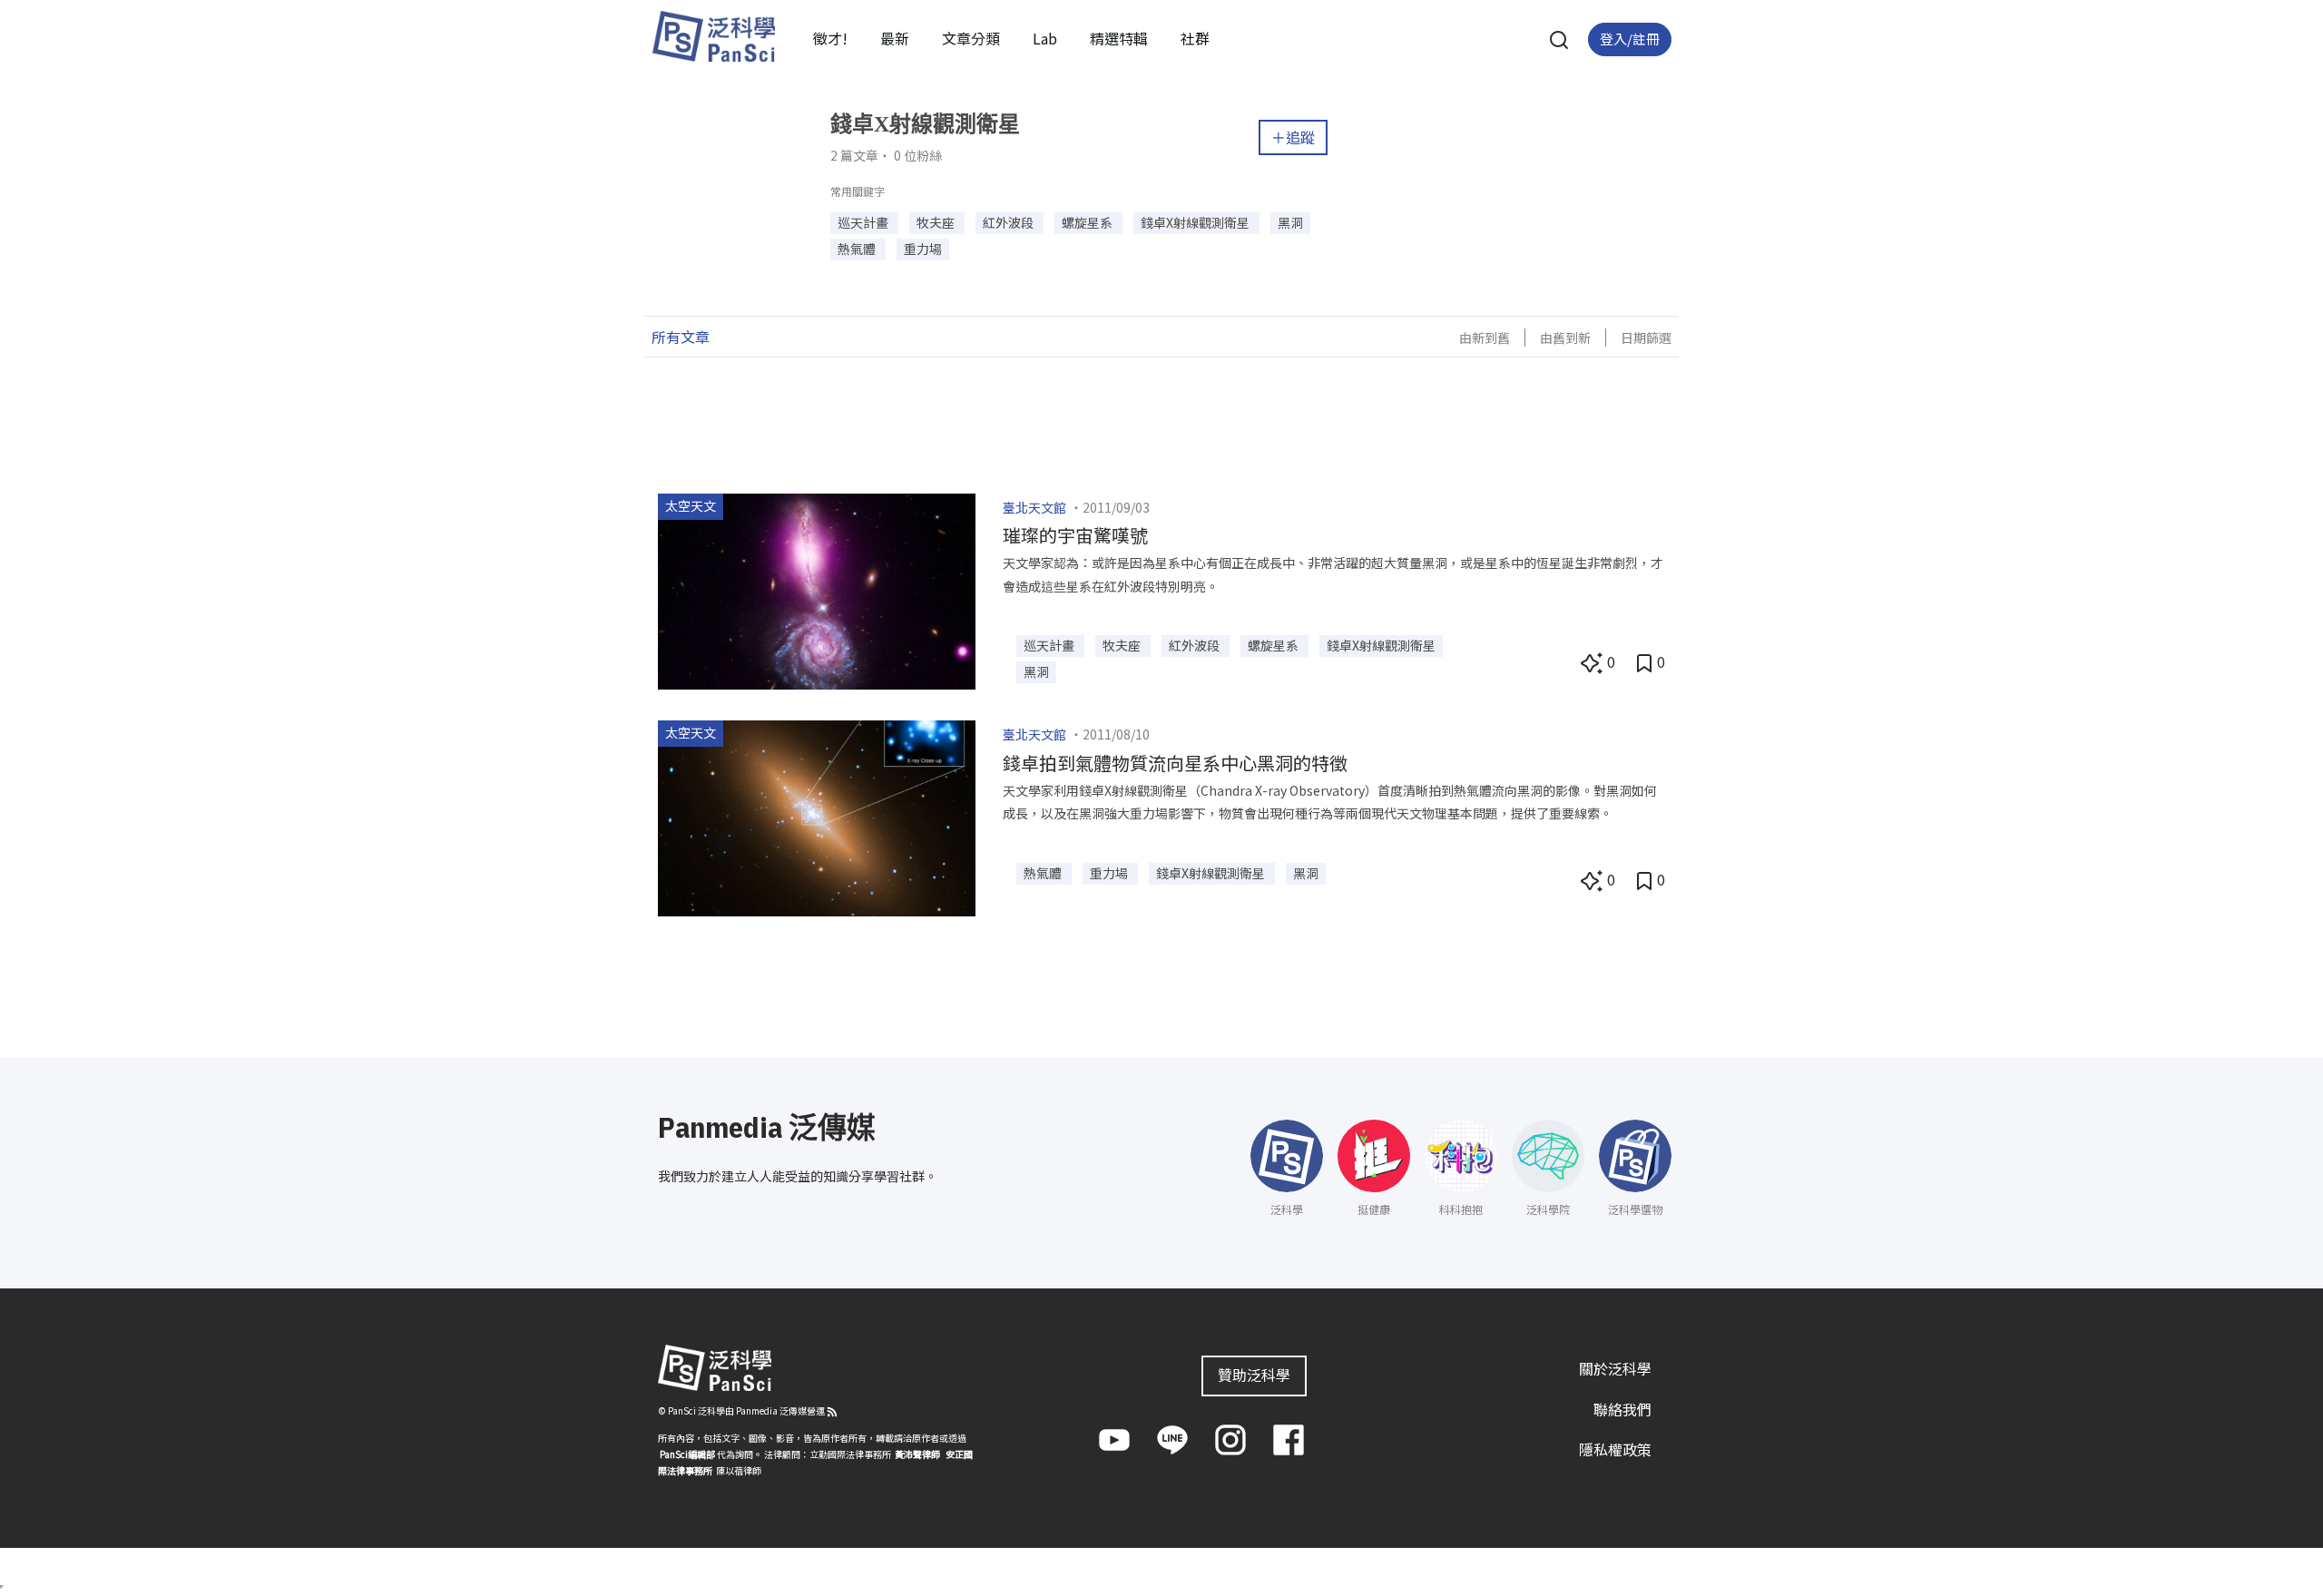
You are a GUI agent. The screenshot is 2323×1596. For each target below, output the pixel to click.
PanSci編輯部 (687, 1454)
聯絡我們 (1622, 1409)
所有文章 (681, 337)
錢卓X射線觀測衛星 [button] (1196, 222)
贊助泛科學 (1254, 1375)
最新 (895, 38)
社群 (1195, 38)
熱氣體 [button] (858, 249)
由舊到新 (1565, 338)
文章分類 (971, 38)
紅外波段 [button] (1010, 222)
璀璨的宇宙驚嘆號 (1075, 535)
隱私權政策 (1615, 1449)
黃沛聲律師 (917, 1454)
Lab (1045, 38)
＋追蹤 (1293, 137)
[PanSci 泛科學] (713, 36)
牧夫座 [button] (937, 222)
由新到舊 (1485, 338)
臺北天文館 (1034, 507)
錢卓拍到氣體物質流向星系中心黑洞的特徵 (1175, 763)
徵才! (830, 38)
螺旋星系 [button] (1088, 222)
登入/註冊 (1630, 39)
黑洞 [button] (1290, 222)
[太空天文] (817, 589)
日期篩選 (1646, 338)
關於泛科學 (1615, 1368)
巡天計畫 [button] (864, 222)
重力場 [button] (923, 249)
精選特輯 (1119, 38)
